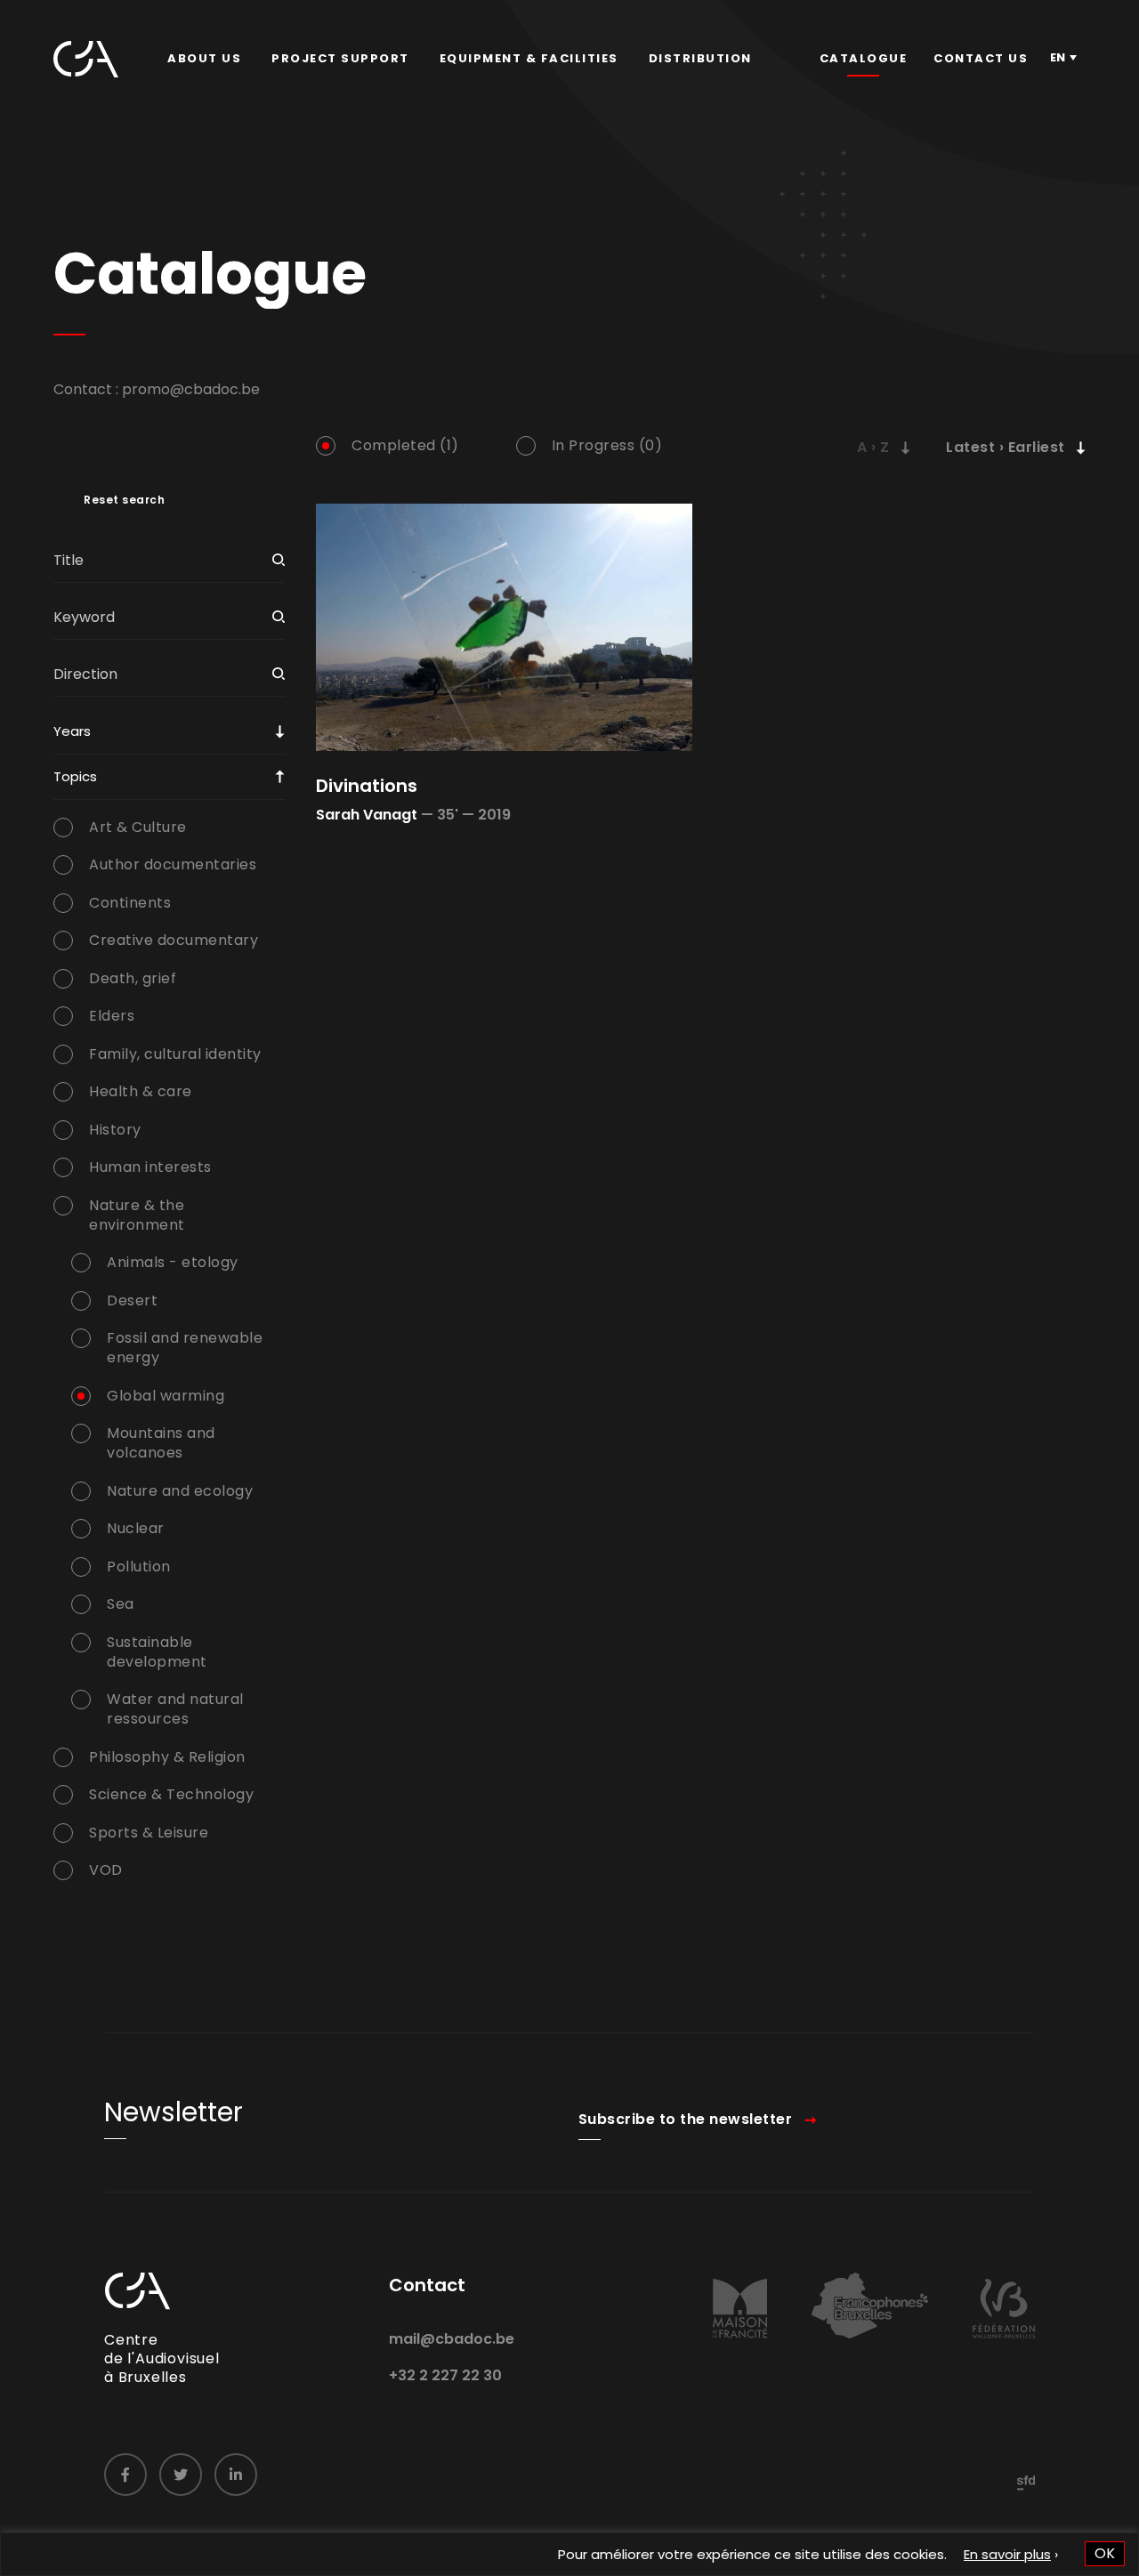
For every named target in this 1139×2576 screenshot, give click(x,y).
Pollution (139, 1567)
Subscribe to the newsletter (686, 2119)
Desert (132, 1301)
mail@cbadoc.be (452, 2339)
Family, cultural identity (175, 1054)
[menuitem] (204, 59)
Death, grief (133, 979)
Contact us (981, 58)
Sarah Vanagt (367, 815)
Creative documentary (174, 941)
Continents (130, 903)
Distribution (700, 58)
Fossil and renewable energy (185, 1348)
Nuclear (136, 1529)
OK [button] (1105, 2553)
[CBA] (86, 59)
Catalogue (864, 58)
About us (204, 58)
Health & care (141, 1092)
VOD (106, 1870)
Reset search (124, 500)
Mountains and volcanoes (161, 1443)
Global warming (166, 1396)
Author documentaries (173, 865)
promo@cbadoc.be (191, 389)
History (115, 1130)
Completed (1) (405, 446)
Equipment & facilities (529, 58)
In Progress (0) (607, 446)
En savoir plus (1007, 2554)
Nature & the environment (137, 1215)
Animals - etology (173, 1263)
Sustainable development (157, 1652)
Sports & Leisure (149, 1833)
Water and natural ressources (175, 1709)
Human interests (150, 1167)
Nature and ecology (180, 1491)
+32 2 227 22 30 (445, 2375)
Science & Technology (171, 1795)
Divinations (367, 786)
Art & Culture (138, 828)
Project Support (340, 58)
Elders (112, 1016)
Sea (121, 1604)
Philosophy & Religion (167, 1757)
